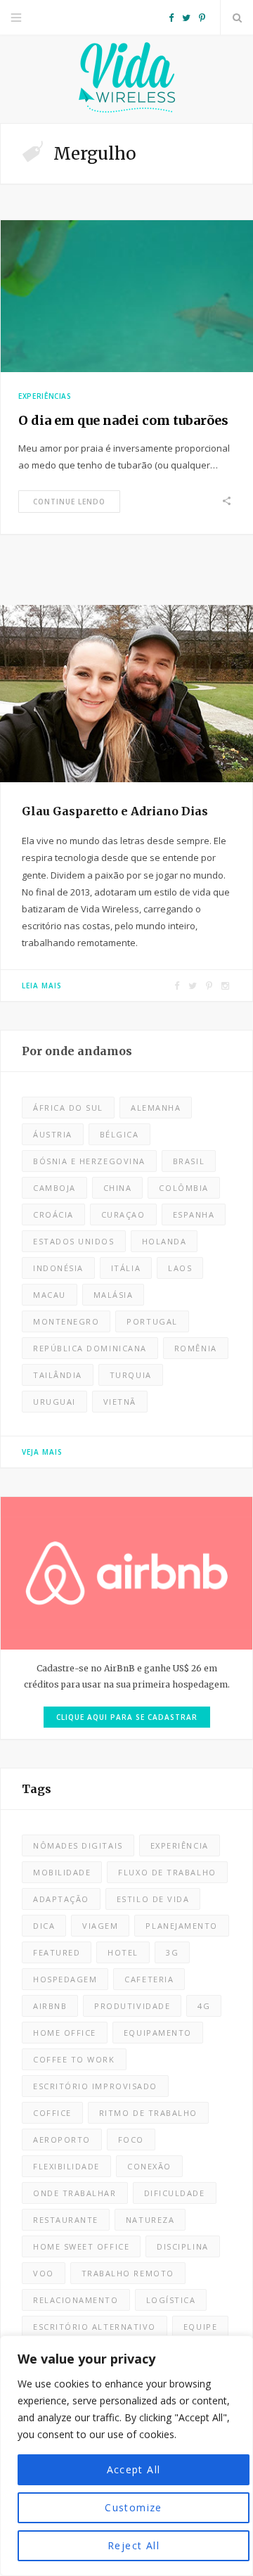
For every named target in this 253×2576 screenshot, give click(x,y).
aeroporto (62, 2140)
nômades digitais (78, 1845)
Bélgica (119, 1134)
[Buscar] (237, 18)
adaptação (61, 1899)
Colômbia (183, 1188)
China (118, 1188)
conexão (149, 2166)
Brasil (189, 1161)
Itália (126, 1268)
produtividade (132, 2006)
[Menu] (16, 18)
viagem (100, 1926)
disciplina (182, 2246)
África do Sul (68, 1108)
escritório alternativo (95, 2327)
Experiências (45, 396)
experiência (180, 1845)
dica (44, 1926)
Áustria (53, 1134)
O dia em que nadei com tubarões (123, 420)
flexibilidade (66, 2166)
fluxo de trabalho (167, 1872)
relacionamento (76, 2300)
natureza (150, 2220)
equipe (200, 2327)
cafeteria (149, 1979)
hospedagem (65, 1979)
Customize (134, 2507)
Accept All (134, 2469)
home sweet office (81, 2246)
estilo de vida (153, 1899)
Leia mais (42, 986)
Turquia (131, 1375)
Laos (180, 1268)
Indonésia (58, 1268)
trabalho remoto (128, 2273)
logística (171, 2300)
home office (65, 2033)
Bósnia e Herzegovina (89, 1161)
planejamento (181, 1926)
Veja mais (42, 1452)
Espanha (194, 1214)
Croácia (53, 1214)
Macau (50, 1295)
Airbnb (50, 2006)
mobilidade (62, 1872)
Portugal (152, 1321)
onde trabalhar (75, 2193)
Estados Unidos (74, 1241)
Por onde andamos (77, 1051)
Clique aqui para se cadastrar (127, 1717)
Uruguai (54, 1402)
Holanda (164, 1241)
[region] (126, 2456)
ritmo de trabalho (148, 2113)
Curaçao (123, 1214)
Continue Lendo (69, 502)
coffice (52, 2113)
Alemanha (156, 1108)
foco (131, 2140)
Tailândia (58, 1375)
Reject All (134, 2545)
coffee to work (74, 2059)
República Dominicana (90, 1348)
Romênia (196, 1348)
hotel (123, 1952)
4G (204, 2006)
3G (172, 1952)
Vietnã (120, 1402)
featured (57, 1952)
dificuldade (175, 2193)
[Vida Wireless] (126, 79)
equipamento (158, 2033)
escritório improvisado (95, 2086)
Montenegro (66, 1321)
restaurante (66, 2220)
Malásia (113, 1295)
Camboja (54, 1188)
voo (44, 2273)
